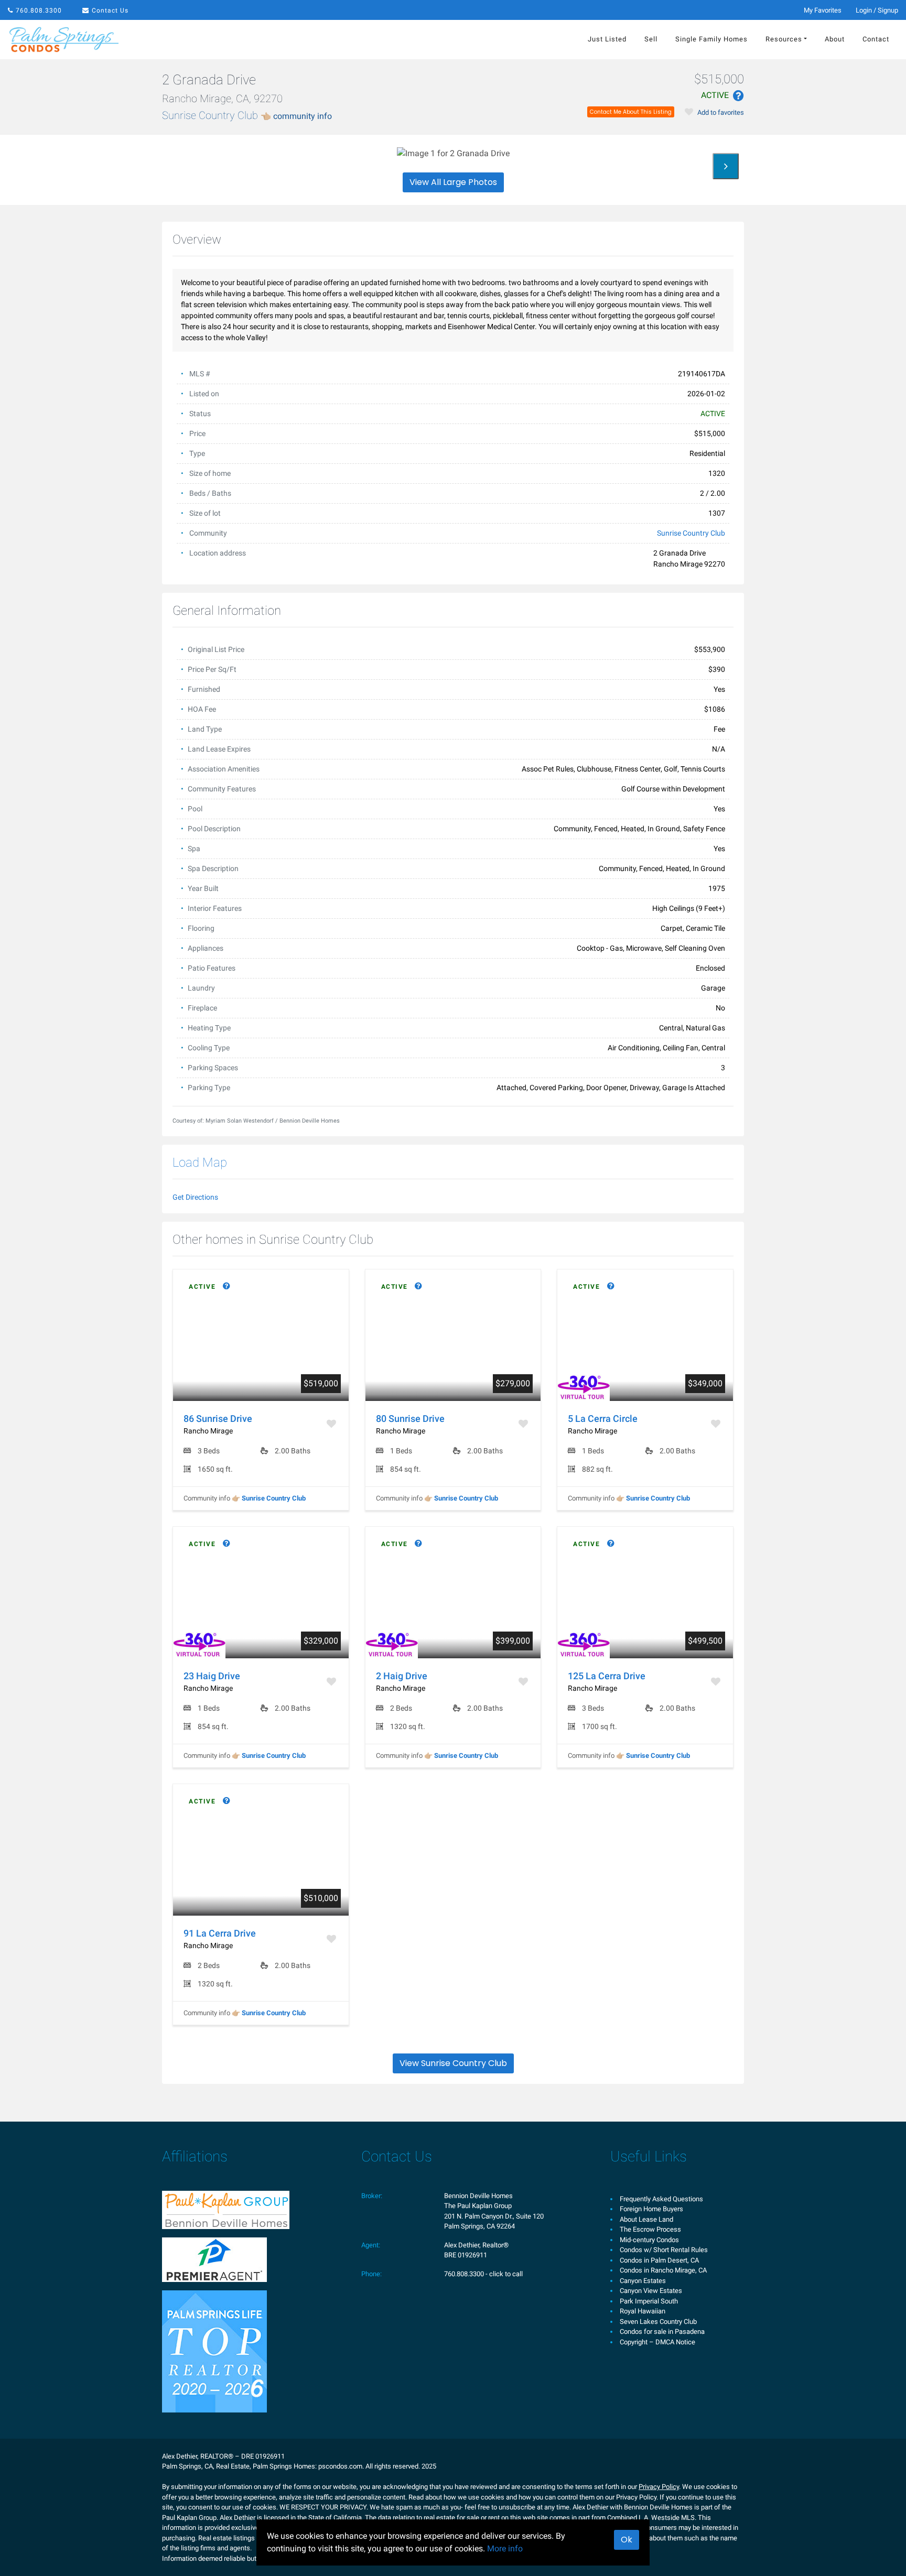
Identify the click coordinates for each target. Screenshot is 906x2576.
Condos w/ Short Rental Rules (664, 2250)
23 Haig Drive (212, 1676)
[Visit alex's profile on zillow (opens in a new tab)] (214, 2259)
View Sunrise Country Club (453, 2063)
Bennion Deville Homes (478, 2196)
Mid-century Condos (649, 2240)
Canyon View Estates (651, 2291)
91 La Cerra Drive (220, 1933)
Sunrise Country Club (247, 115)
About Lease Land (646, 2219)
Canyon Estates (643, 2281)
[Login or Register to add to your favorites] (332, 1424)
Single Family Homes (711, 39)
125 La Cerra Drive (607, 1676)
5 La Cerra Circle (603, 1419)
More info (505, 2548)
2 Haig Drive (402, 1676)
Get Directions (195, 1197)
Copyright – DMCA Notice (657, 2342)
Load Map (200, 1162)
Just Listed (607, 39)
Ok (627, 2540)
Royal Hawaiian (643, 2311)
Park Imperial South (649, 2301)
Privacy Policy (659, 2487)
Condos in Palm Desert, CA (659, 2260)
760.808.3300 (39, 10)
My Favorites (823, 10)
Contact (876, 39)
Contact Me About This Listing (631, 112)
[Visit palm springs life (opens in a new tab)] (214, 2350)
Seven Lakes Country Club (658, 2322)
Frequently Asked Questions (661, 2199)
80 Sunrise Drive (410, 1419)
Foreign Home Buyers (651, 2209)
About (835, 39)
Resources (784, 39)
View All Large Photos (453, 182)
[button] (722, 94)
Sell (651, 39)
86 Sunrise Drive (218, 1419)
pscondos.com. (341, 2466)
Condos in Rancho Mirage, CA (663, 2270)
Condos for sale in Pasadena (662, 2332)
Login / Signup (877, 10)
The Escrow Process (650, 2229)
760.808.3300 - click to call (483, 2274)
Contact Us (110, 10)
